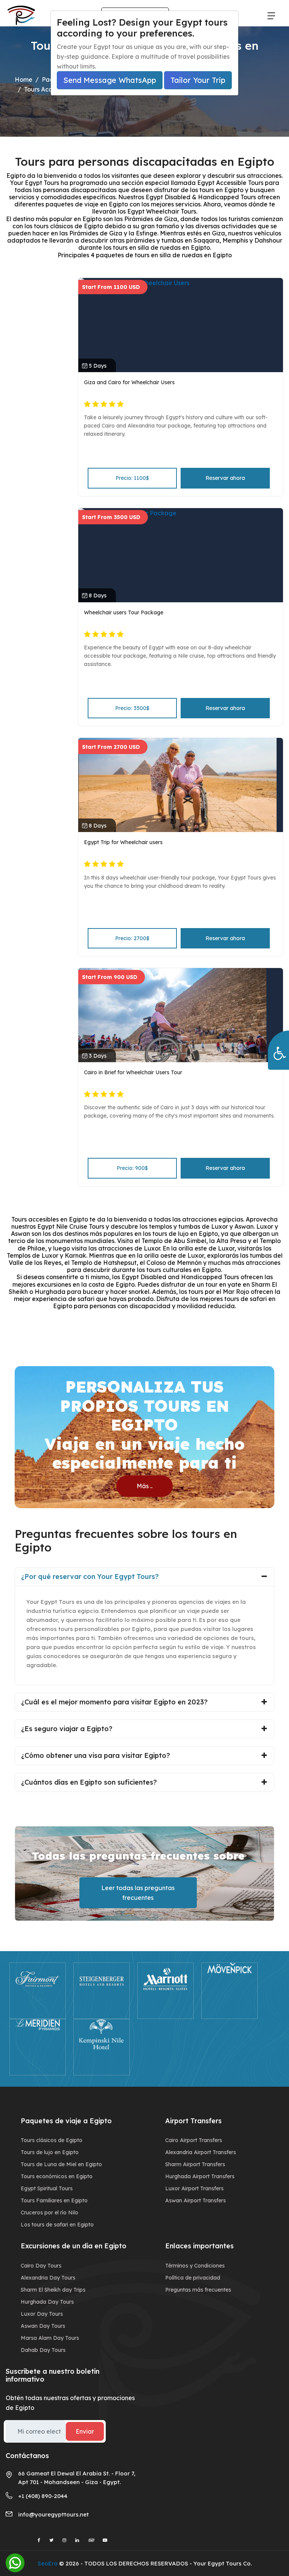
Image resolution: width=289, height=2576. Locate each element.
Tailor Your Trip (198, 80)
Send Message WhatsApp (110, 80)
